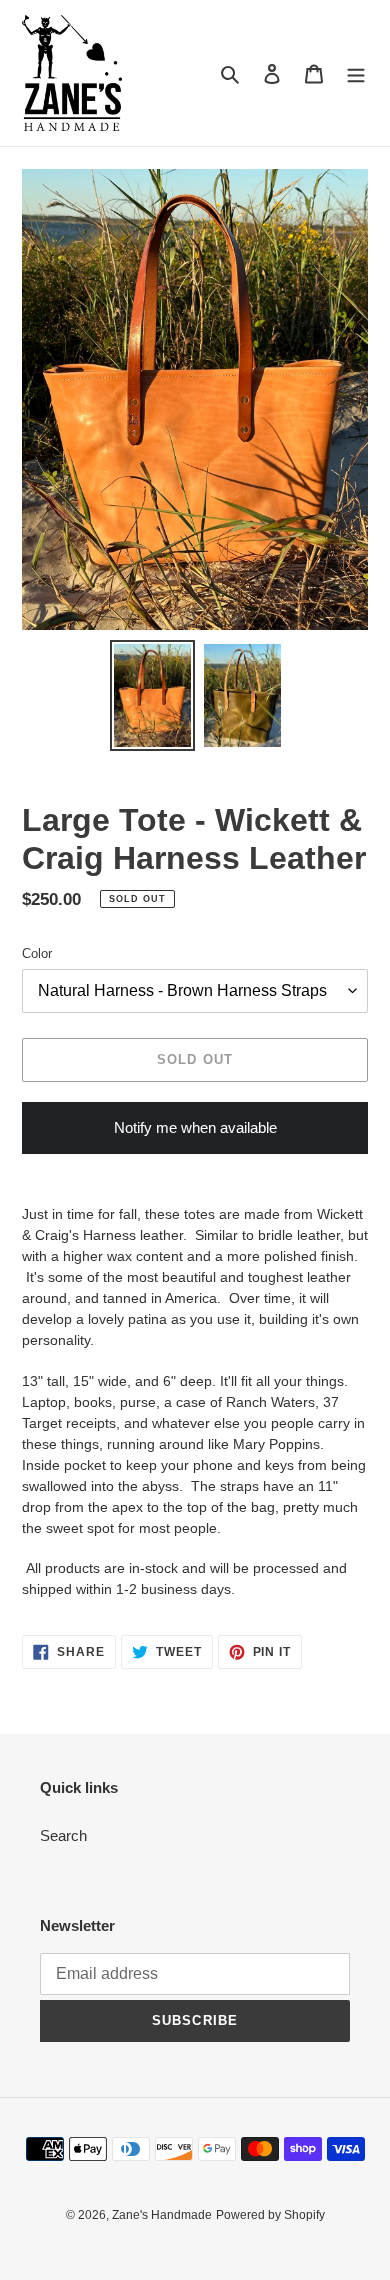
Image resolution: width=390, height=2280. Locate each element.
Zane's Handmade (162, 2215)
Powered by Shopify (270, 2215)
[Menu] (356, 73)
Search (63, 1835)
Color (37, 953)
